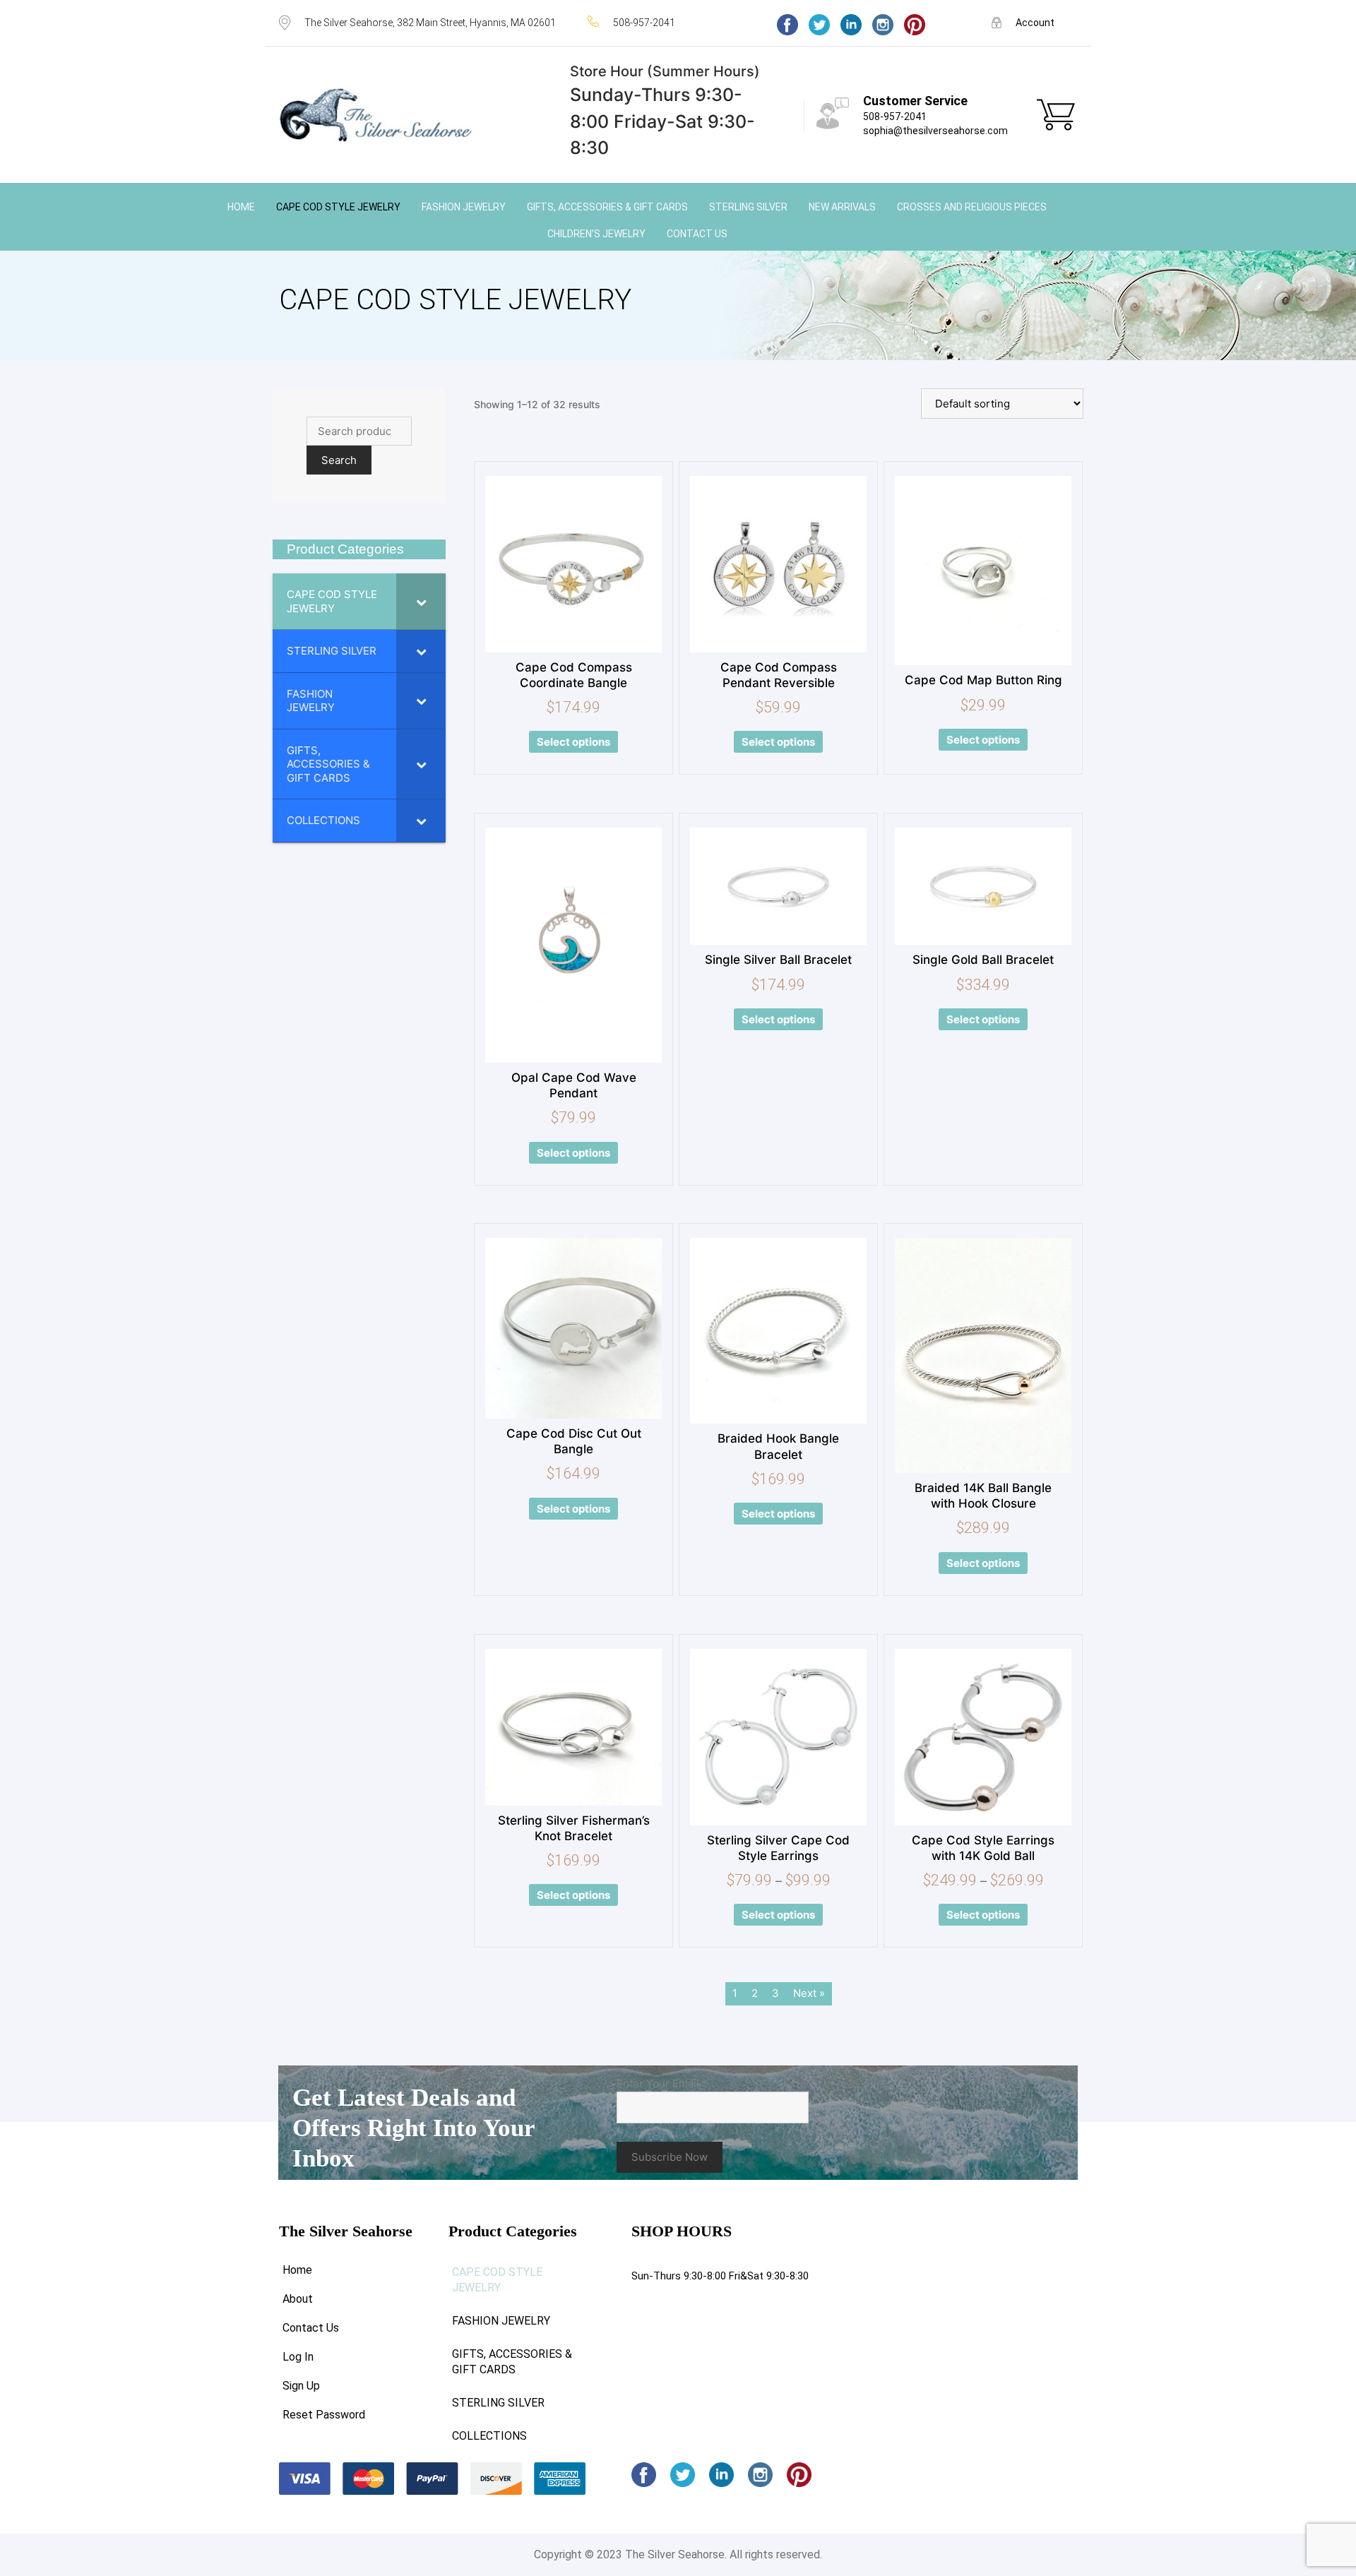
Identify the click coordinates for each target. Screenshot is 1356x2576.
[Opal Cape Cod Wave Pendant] (573, 945)
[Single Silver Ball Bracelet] (778, 887)
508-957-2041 (895, 117)
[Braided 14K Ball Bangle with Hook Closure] (983, 1355)
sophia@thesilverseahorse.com (935, 131)
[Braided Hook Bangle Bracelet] (778, 1331)
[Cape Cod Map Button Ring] (983, 571)
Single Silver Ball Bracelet (778, 960)
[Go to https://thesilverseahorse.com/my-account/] (1034, 22)
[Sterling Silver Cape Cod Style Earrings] (778, 1737)
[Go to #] (819, 25)
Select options (573, 742)
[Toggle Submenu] (421, 601)
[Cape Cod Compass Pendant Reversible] (778, 564)
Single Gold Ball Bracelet (983, 960)
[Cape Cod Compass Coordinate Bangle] (573, 564)
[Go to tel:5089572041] (668, 22)
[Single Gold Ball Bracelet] (983, 887)
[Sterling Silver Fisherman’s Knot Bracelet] (573, 1727)
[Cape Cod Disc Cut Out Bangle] (573, 1328)
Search (339, 460)
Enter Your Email (662, 2083)
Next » (809, 1993)
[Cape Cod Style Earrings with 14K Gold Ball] (983, 1737)
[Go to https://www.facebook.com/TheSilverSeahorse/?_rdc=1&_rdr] (787, 25)
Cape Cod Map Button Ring (983, 680)
